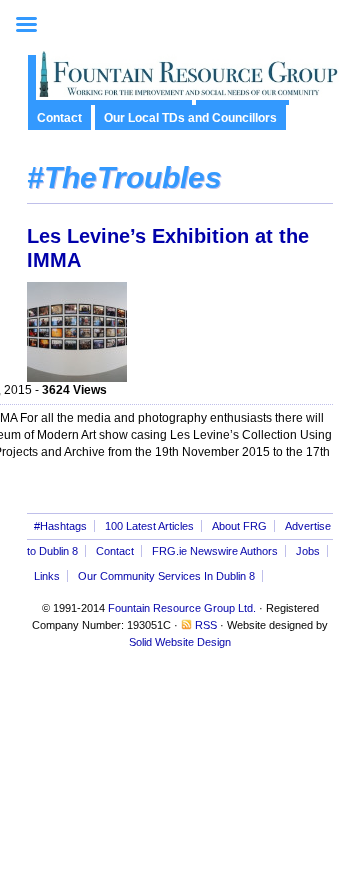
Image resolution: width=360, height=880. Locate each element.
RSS (206, 625)
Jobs (308, 551)
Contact (59, 118)
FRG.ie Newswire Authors (215, 551)
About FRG (239, 526)
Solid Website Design (180, 642)
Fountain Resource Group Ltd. (182, 608)
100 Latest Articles (149, 526)
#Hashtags (60, 526)
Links (47, 576)
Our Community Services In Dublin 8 (166, 576)
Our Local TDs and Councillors (190, 118)
